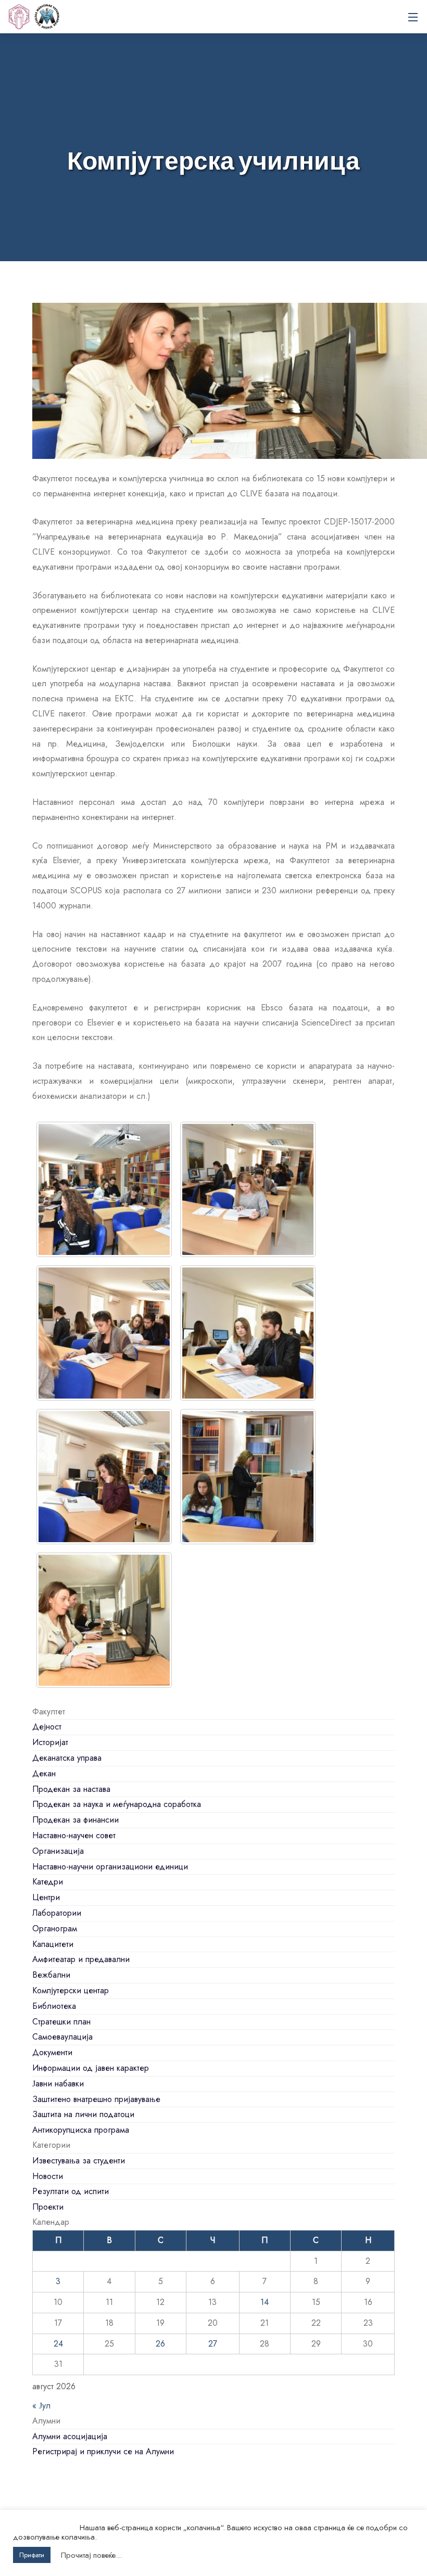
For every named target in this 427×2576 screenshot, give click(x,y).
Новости (48, 2176)
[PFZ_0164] (248, 1477)
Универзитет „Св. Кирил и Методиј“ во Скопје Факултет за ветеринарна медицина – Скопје (47, 17)
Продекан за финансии (76, 1820)
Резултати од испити (71, 2191)
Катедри (48, 1882)
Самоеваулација (62, 2037)
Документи (52, 2052)
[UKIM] (19, 17)
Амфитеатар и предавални (81, 1959)
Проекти (48, 2207)
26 (160, 2344)
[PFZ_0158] (248, 1333)
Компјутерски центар (71, 1990)
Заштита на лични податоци (83, 2114)
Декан (44, 1773)
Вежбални (51, 1975)
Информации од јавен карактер (91, 2068)
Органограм (55, 1928)
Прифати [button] (32, 2555)
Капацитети (53, 1944)
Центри (46, 1897)
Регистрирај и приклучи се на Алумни (103, 2451)
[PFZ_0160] (104, 1477)
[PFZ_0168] (104, 1620)
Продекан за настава (71, 1789)
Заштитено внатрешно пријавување (96, 2099)
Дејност (47, 1727)
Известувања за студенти (79, 2161)
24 (58, 2344)
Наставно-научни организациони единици (110, 1867)
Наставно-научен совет (74, 1835)
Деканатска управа (67, 1758)
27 (213, 2344)
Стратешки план (61, 2022)
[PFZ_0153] (248, 1189)
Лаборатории (57, 1913)
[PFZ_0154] (104, 1333)
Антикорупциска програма (81, 2130)
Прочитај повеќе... (91, 2555)
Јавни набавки (58, 2084)
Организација (58, 1851)
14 (265, 2302)
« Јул (41, 2406)
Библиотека (54, 2006)
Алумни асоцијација (70, 2436)
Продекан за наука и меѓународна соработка (117, 1804)
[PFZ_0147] (104, 1189)
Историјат (50, 1742)
